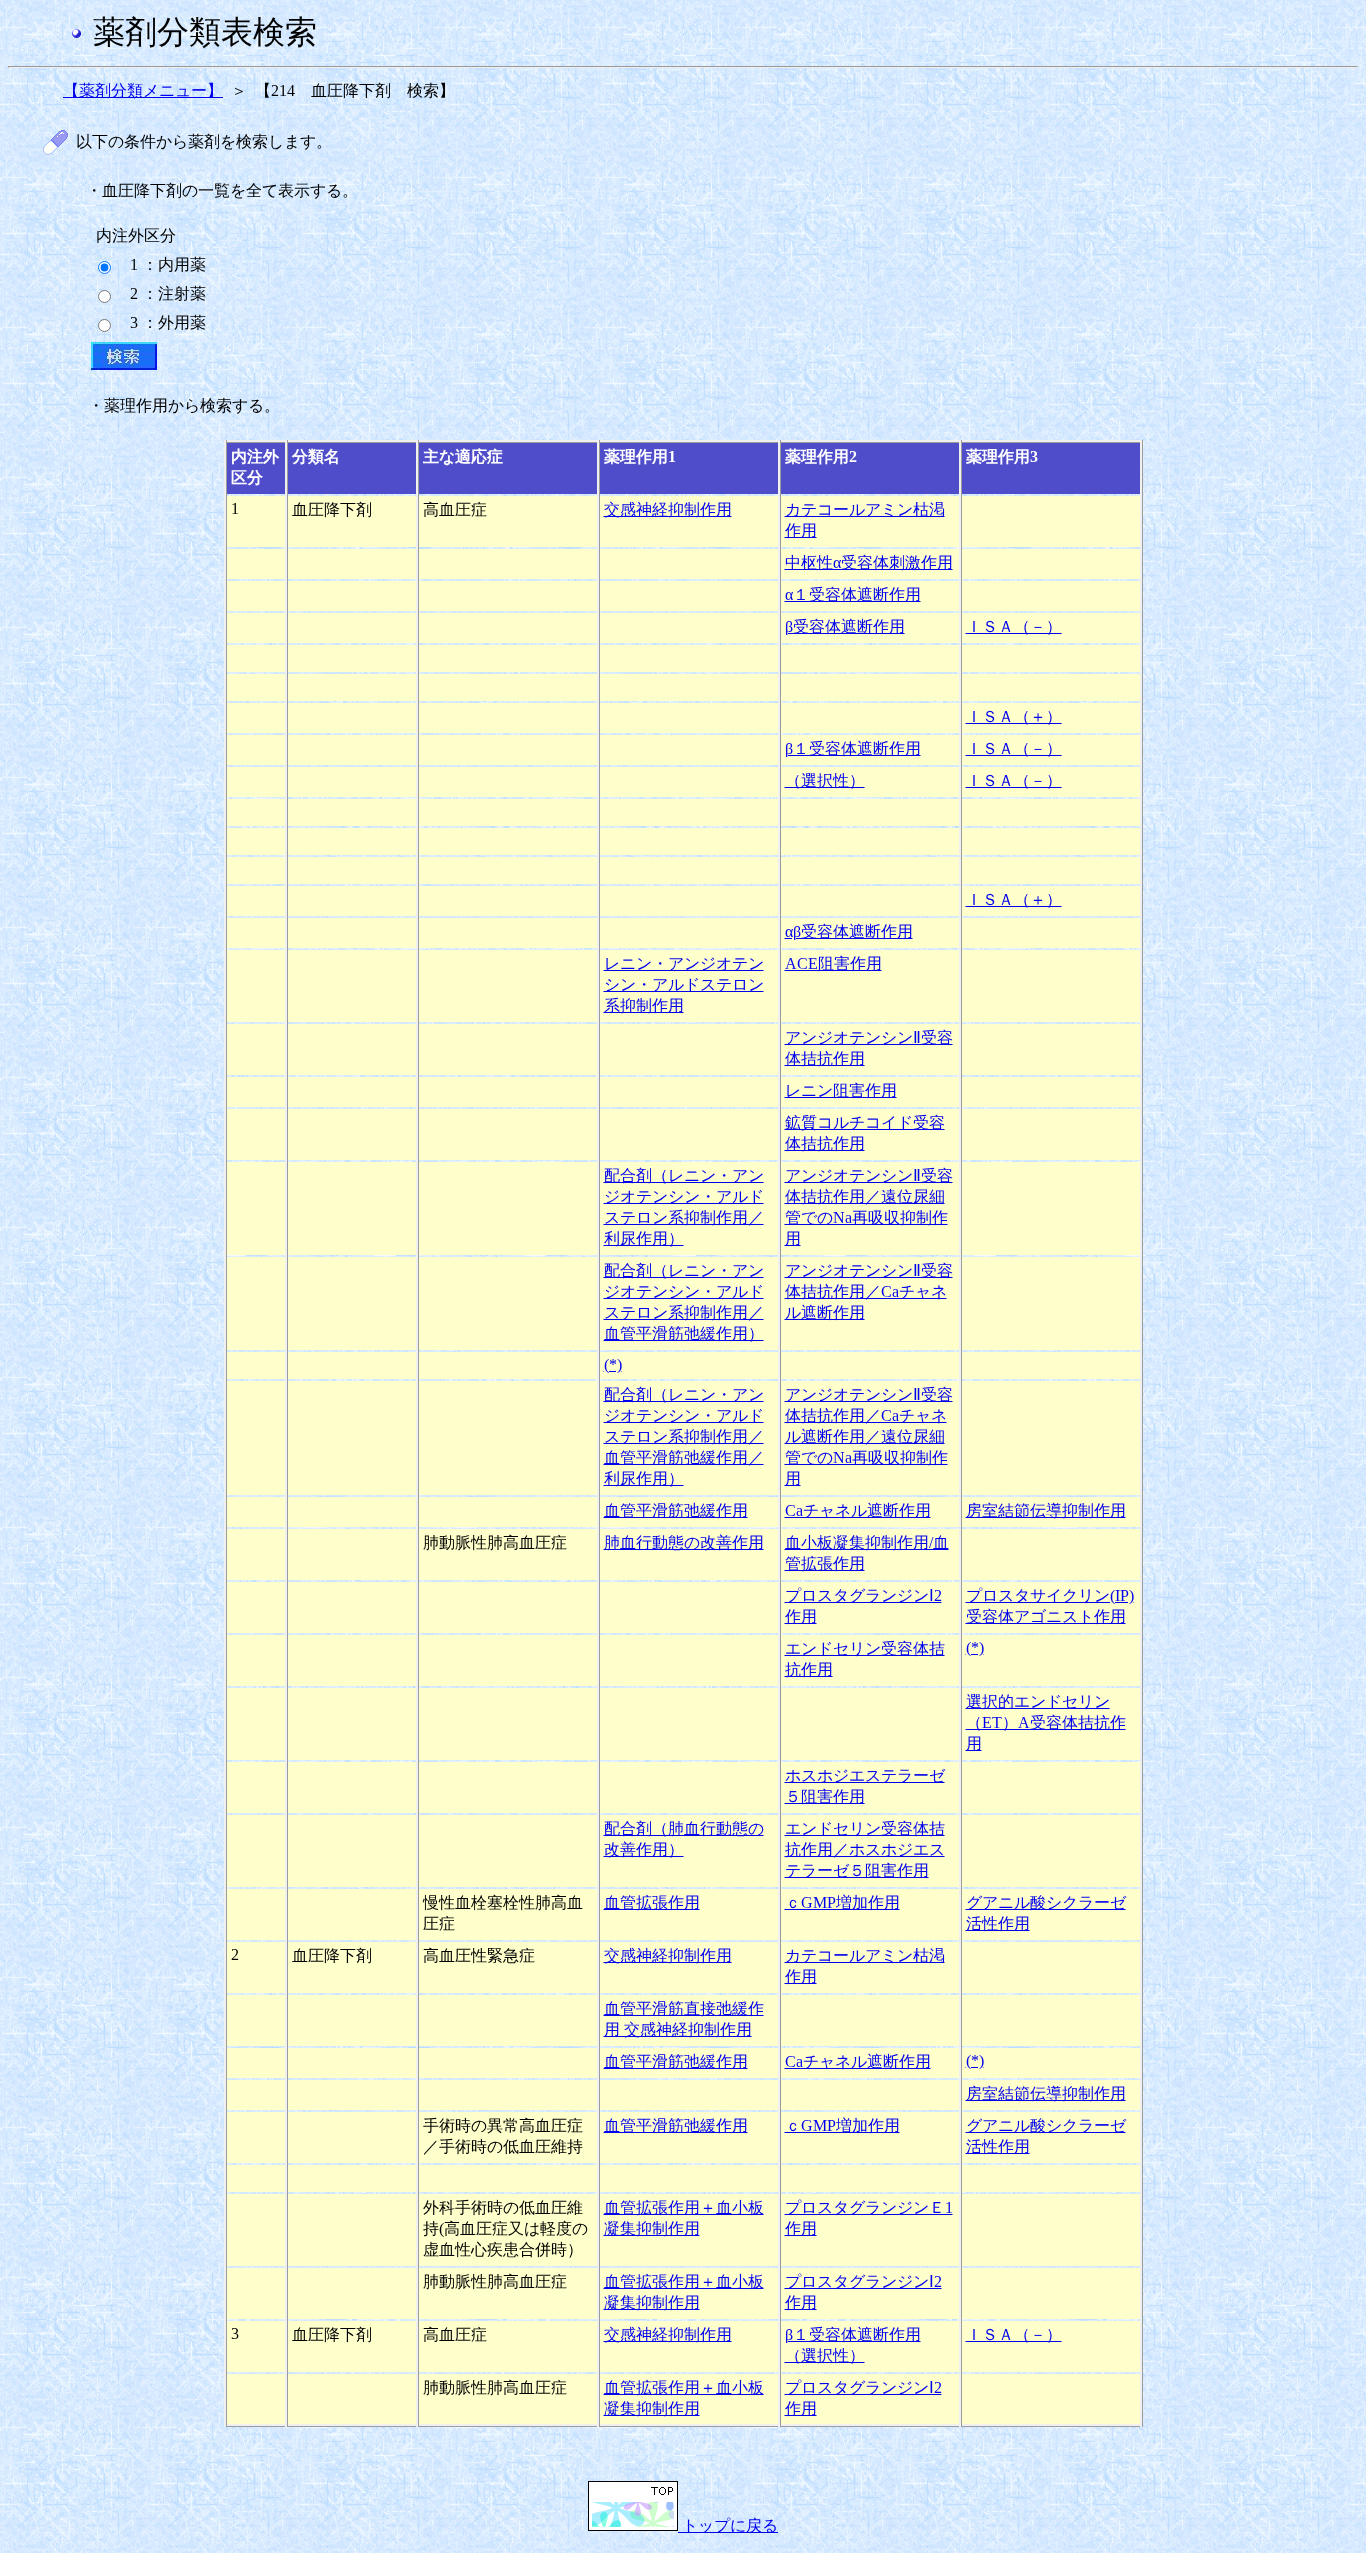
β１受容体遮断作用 (853, 748)
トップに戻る (728, 2525)
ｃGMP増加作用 (842, 1902)
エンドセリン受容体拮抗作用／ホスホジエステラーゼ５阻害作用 (865, 1849)
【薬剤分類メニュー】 (143, 90)
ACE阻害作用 (833, 963)
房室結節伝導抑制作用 (1046, 1510)
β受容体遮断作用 (845, 626)
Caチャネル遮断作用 (858, 1510)
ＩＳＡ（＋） (1014, 716)
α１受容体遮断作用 (853, 594)
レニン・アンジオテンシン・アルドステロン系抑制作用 (684, 984)
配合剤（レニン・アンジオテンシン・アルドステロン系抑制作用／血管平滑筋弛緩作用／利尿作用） (684, 1436)
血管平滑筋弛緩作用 (676, 1510)
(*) (613, 1364)
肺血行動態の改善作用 (684, 1542)
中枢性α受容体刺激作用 (869, 562)
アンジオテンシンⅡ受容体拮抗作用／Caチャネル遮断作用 (869, 1291)
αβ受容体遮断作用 (849, 931)
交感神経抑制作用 (668, 509)
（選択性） (825, 780)
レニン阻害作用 (841, 1090)
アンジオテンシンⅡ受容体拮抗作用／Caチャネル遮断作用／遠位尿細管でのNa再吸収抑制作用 (869, 1436)
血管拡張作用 (652, 1902)
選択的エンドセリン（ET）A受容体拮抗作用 (1046, 1722)
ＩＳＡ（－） (1014, 626)
